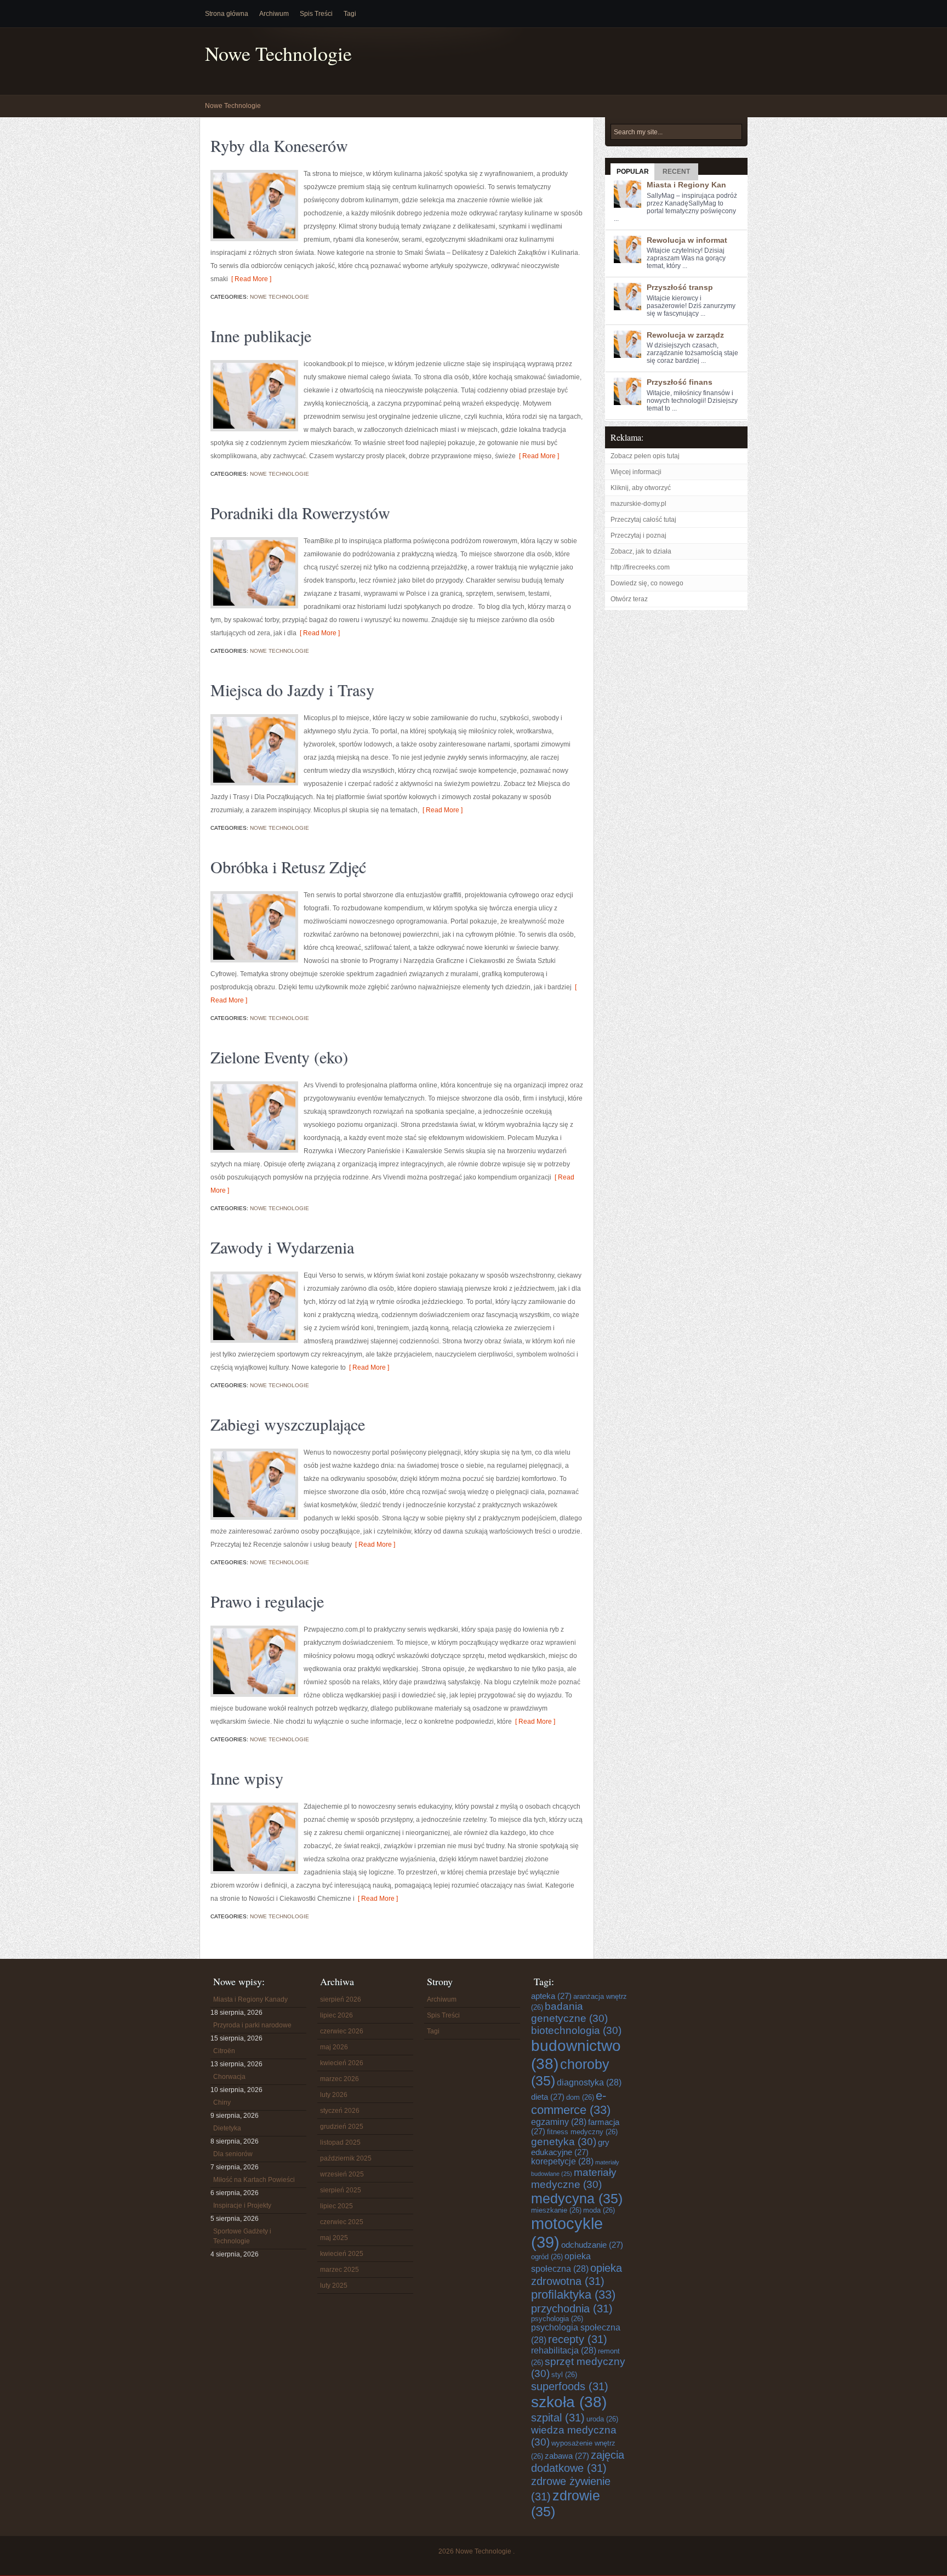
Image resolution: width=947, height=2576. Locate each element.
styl (564, 2375)
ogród (547, 2257)
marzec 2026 (340, 2079)
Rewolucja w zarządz (685, 335)
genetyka (564, 2142)
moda (599, 2210)
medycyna (577, 2198)
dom (580, 2098)
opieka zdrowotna (577, 2274)
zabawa (567, 2456)
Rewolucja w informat (687, 240)
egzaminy (559, 2122)
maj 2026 (334, 2047)
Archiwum (274, 14)
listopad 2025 (340, 2142)
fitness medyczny (582, 2132)
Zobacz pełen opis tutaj (645, 456)
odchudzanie (592, 2245)
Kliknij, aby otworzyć (641, 488)
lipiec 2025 (336, 2206)
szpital (558, 2417)
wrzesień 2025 (342, 2174)
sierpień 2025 (341, 2190)
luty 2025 (334, 2286)
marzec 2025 (340, 2270)
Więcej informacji (636, 472)
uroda (602, 2419)
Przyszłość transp (680, 287)
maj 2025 (334, 2238)
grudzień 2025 (342, 2127)
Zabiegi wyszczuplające (288, 1424)
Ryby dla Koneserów (279, 145)
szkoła (569, 2402)
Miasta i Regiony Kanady (250, 1999)
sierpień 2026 (341, 1999)
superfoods (570, 2386)
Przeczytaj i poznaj (638, 535)
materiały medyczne (574, 2178)
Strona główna (227, 14)
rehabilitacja (564, 2350)
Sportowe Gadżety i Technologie (242, 2236)
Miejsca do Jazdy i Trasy (292, 689)
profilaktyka (573, 2295)
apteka (551, 1996)
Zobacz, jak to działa (641, 551)
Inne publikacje (261, 335)
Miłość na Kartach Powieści (254, 2180)
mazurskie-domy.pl (638, 504)
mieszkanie (556, 2210)
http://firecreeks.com (640, 567)
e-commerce (571, 2103)
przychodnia (572, 2308)
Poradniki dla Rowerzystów (300, 512)
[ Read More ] (250, 279)
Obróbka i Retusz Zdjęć (288, 867)
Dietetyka (227, 2128)
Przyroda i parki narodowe (252, 2025)
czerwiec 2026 (342, 2031)
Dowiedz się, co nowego (647, 583)
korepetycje (562, 2161)
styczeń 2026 (340, 2111)
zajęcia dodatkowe (578, 2461)
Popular (633, 172)
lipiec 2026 (336, 2015)
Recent (676, 172)
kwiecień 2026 (342, 2063)
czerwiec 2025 (342, 2222)
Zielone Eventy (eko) (279, 1057)
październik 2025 (346, 2158)
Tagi (350, 14)
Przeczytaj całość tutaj (643, 520)
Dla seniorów (233, 2154)
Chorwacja (229, 2077)
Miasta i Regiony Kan (686, 185)
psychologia (557, 2319)
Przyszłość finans (680, 382)
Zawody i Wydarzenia (282, 1247)
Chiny (222, 2102)
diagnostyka (589, 2082)
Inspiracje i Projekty (242, 2205)
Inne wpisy (247, 1778)
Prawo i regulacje (267, 1601)
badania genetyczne (569, 2012)
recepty (578, 2339)
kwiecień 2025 (342, 2254)
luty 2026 (334, 2095)
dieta (548, 2097)
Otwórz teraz (629, 599)
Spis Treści (316, 14)
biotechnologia (576, 2030)
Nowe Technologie (278, 53)
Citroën (224, 2051)
